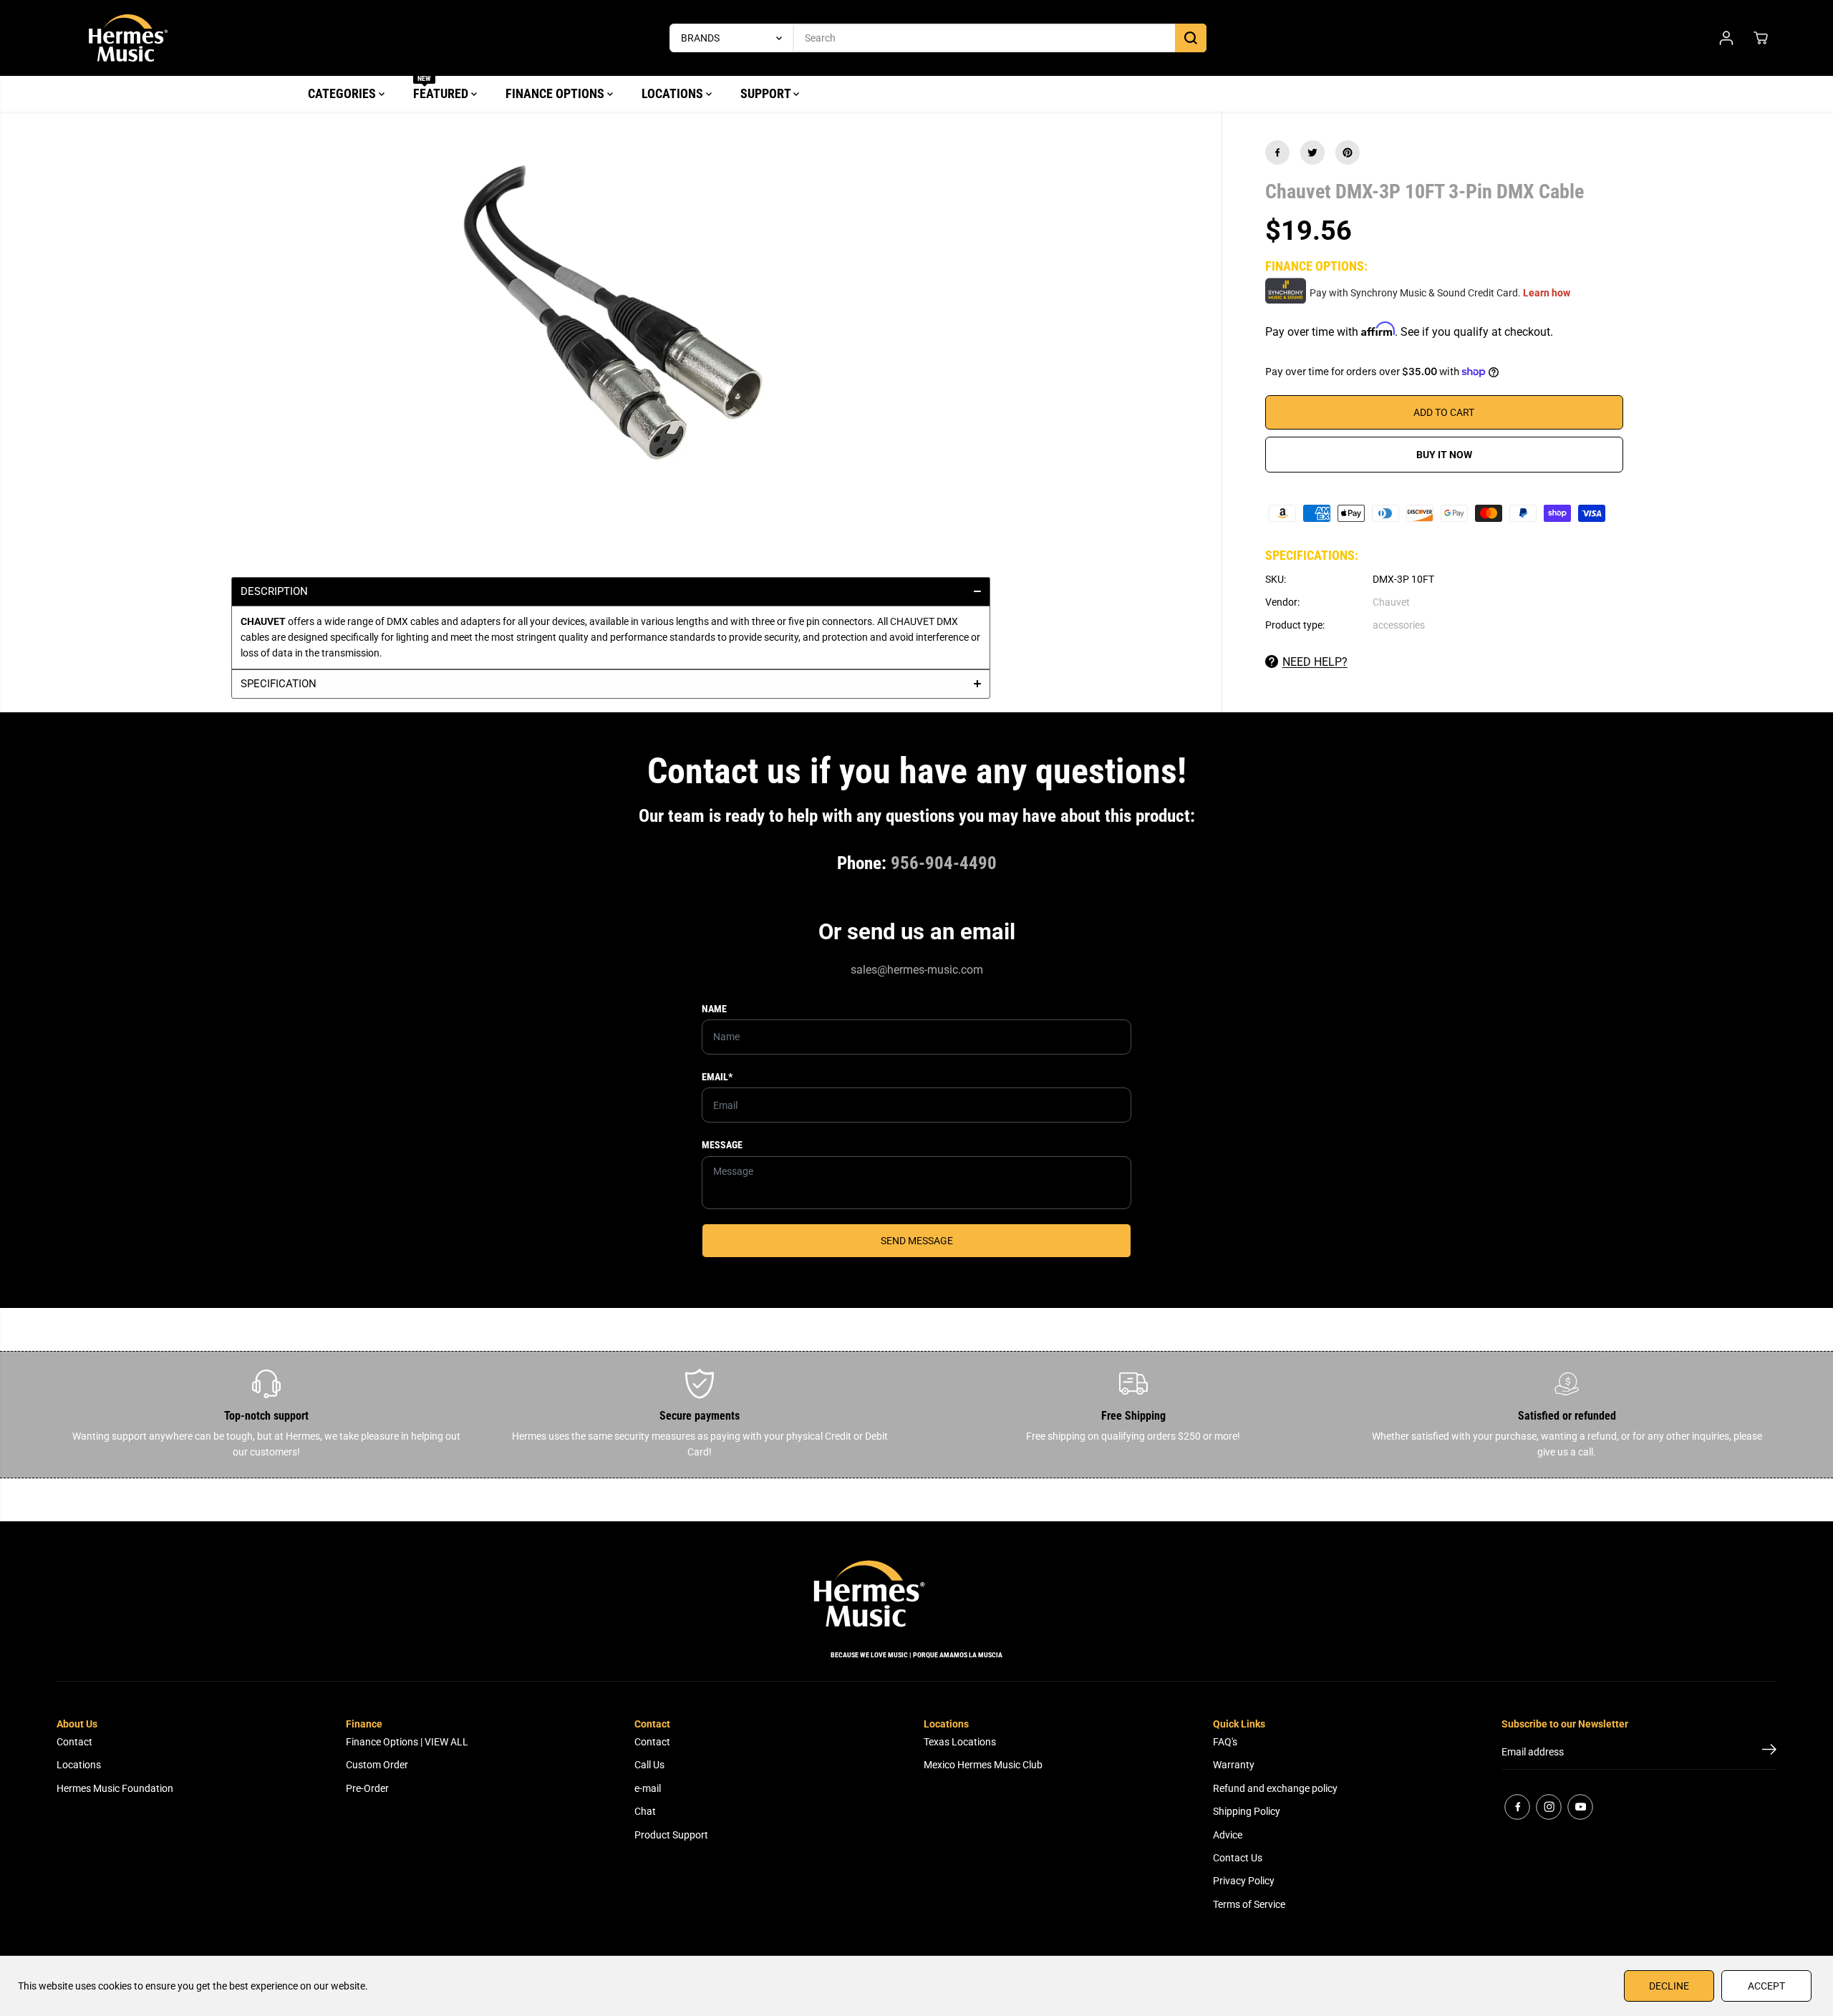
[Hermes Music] (128, 38)
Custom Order (377, 1765)
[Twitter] (1312, 152)
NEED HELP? (1315, 662)
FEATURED (442, 88)
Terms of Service (1249, 1904)
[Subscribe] (1769, 1752)
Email (717, 1077)
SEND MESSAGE (917, 1241)
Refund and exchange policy (1275, 1788)
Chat (645, 1811)
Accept (1766, 1986)
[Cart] (1761, 38)
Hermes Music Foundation (115, 1788)
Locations (79, 1765)
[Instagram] (1549, 1807)
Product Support (671, 1835)
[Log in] (1726, 38)
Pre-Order (367, 1788)
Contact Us (1238, 1858)
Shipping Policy (1247, 1811)
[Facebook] (1277, 152)
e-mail (648, 1788)
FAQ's (1225, 1742)
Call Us (649, 1765)
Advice (1228, 1835)
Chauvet (1391, 602)
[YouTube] (1580, 1807)
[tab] (611, 591)
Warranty (1234, 1765)
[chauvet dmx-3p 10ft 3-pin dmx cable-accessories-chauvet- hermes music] (611, 326)
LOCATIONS (674, 93)
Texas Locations (960, 1742)
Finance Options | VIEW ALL (407, 1742)
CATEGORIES (343, 93)
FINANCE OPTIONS (556, 93)
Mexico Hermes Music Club (983, 1765)
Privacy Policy (1244, 1881)
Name (714, 1009)
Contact (74, 1742)
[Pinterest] (1348, 152)
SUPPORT (767, 93)
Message (722, 1145)
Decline (1669, 1986)
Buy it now (1444, 455)
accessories (1399, 625)
